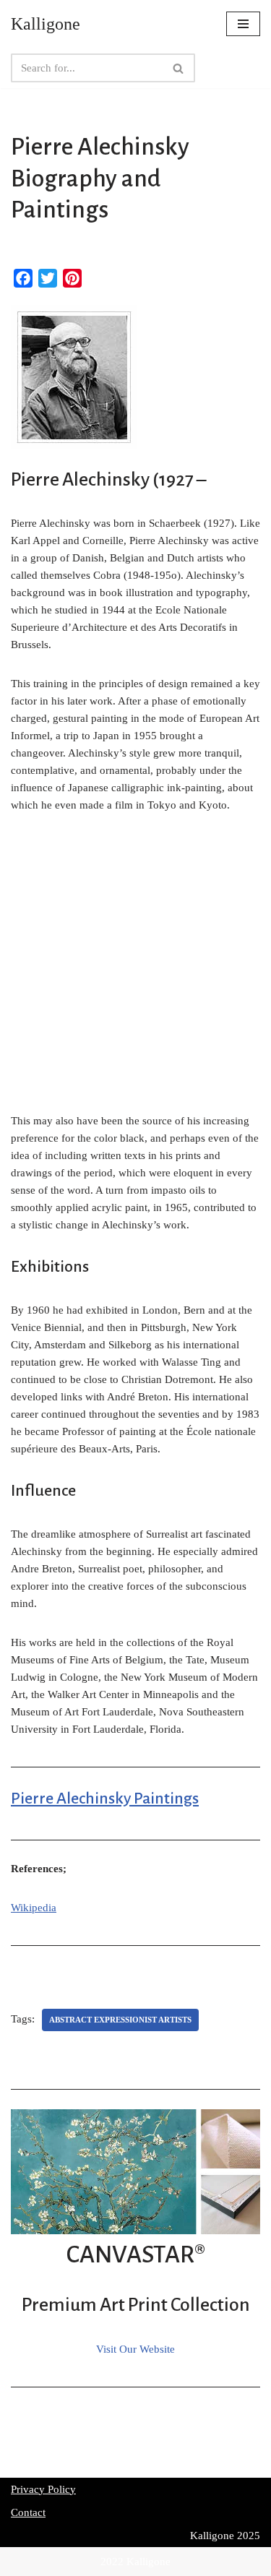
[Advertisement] (135, 971)
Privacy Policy (43, 2489)
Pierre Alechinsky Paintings (105, 1799)
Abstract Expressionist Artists (120, 2020)
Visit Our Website (135, 2349)
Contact (28, 2512)
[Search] (179, 68)
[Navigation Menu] (243, 24)
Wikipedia (34, 1908)
